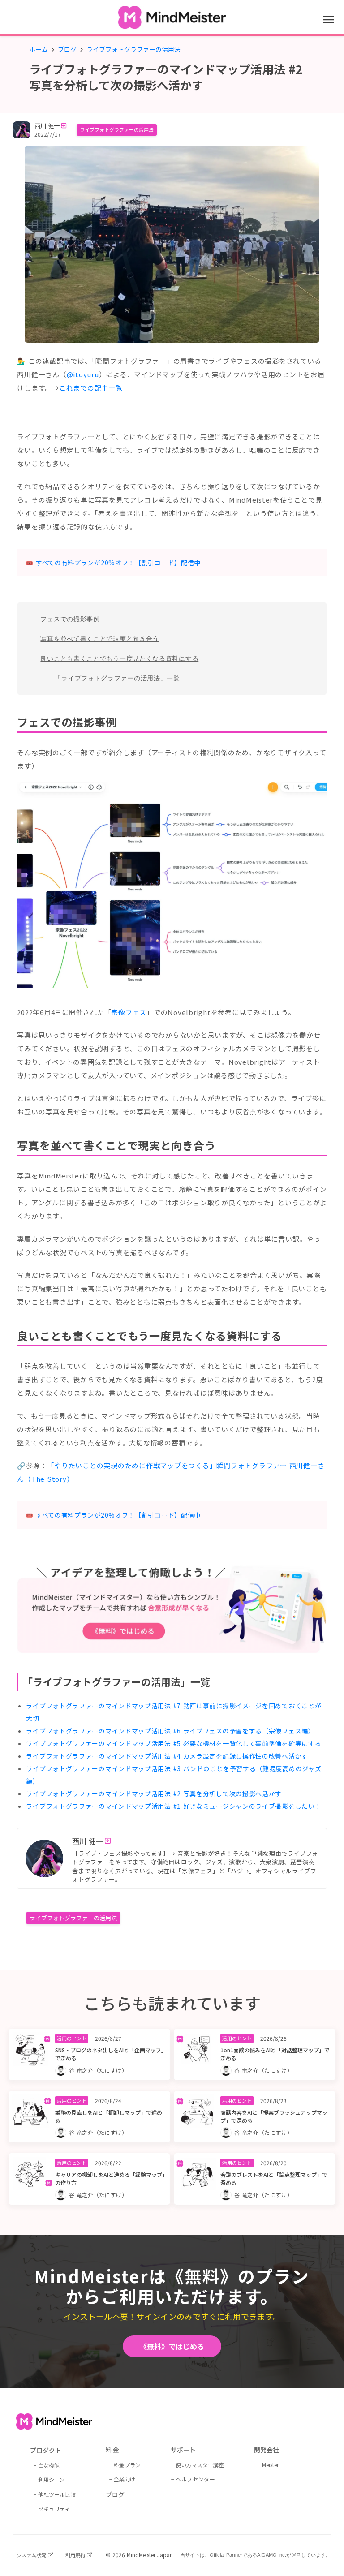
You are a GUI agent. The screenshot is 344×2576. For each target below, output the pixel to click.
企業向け (125, 2479)
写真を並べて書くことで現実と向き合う (100, 639)
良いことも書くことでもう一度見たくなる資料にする (119, 658)
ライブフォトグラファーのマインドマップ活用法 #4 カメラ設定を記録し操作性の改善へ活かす (167, 1756)
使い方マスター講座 (200, 2465)
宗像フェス (129, 1012)
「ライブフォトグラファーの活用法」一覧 (117, 678)
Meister (270, 2465)
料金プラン (127, 2465)
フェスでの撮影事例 (70, 619)
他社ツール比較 (57, 2494)
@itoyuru (83, 374)
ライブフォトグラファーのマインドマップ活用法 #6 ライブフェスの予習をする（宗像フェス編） (170, 1731)
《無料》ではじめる (172, 2346)
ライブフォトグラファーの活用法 (117, 129)
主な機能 (49, 2465)
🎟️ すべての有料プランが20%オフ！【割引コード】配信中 (113, 563)
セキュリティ (54, 2509)
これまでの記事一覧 (91, 388)
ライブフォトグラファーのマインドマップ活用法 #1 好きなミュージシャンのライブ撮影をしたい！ (174, 1806)
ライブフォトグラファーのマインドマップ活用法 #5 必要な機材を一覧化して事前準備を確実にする (174, 1743)
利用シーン (51, 2479)
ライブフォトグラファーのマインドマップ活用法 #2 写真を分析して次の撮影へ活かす (154, 1793)
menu (329, 20)
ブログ (67, 49)
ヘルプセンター (195, 2479)
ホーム (39, 49)
